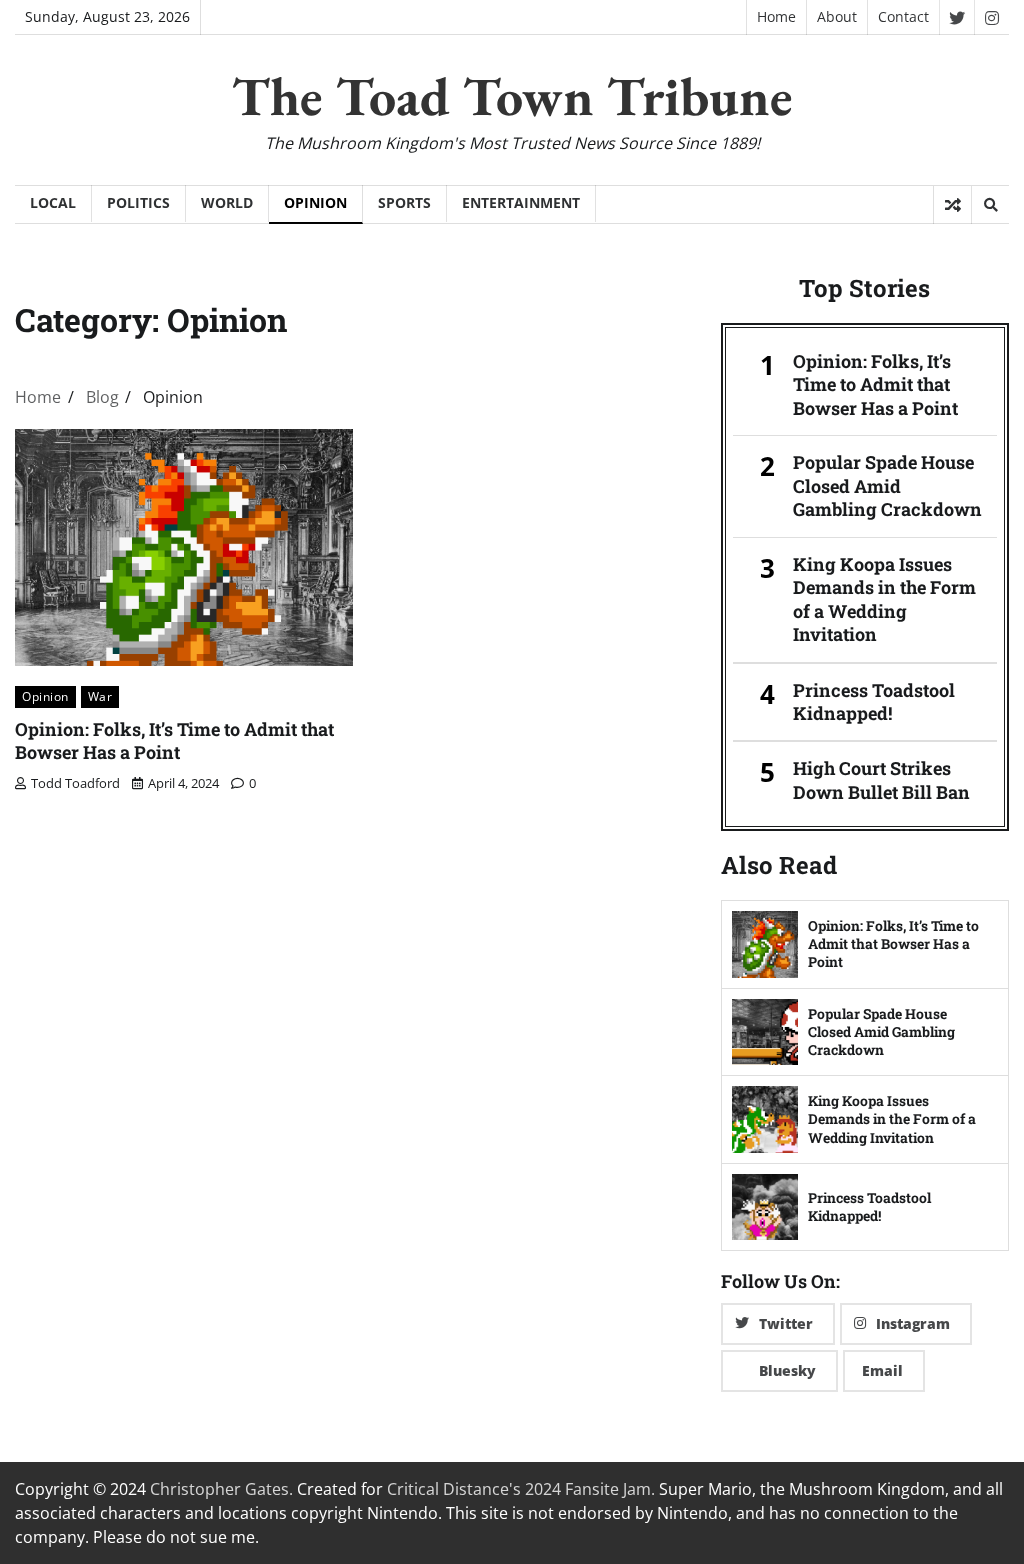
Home (776, 16)
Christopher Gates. (221, 1489)
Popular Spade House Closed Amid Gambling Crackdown (887, 486)
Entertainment (521, 202)
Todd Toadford (75, 783)
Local (53, 202)
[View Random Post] (952, 205)
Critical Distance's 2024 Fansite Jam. (521, 1489)
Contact (903, 16)
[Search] (990, 205)
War (100, 696)
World (227, 202)
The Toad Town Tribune (512, 96)
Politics (138, 202)
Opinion (315, 202)
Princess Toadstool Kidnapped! (874, 702)
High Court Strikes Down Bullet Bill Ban (881, 780)
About (837, 16)
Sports (404, 202)
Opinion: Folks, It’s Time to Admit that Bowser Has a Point (174, 740)
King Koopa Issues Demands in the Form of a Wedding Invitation (884, 599)
